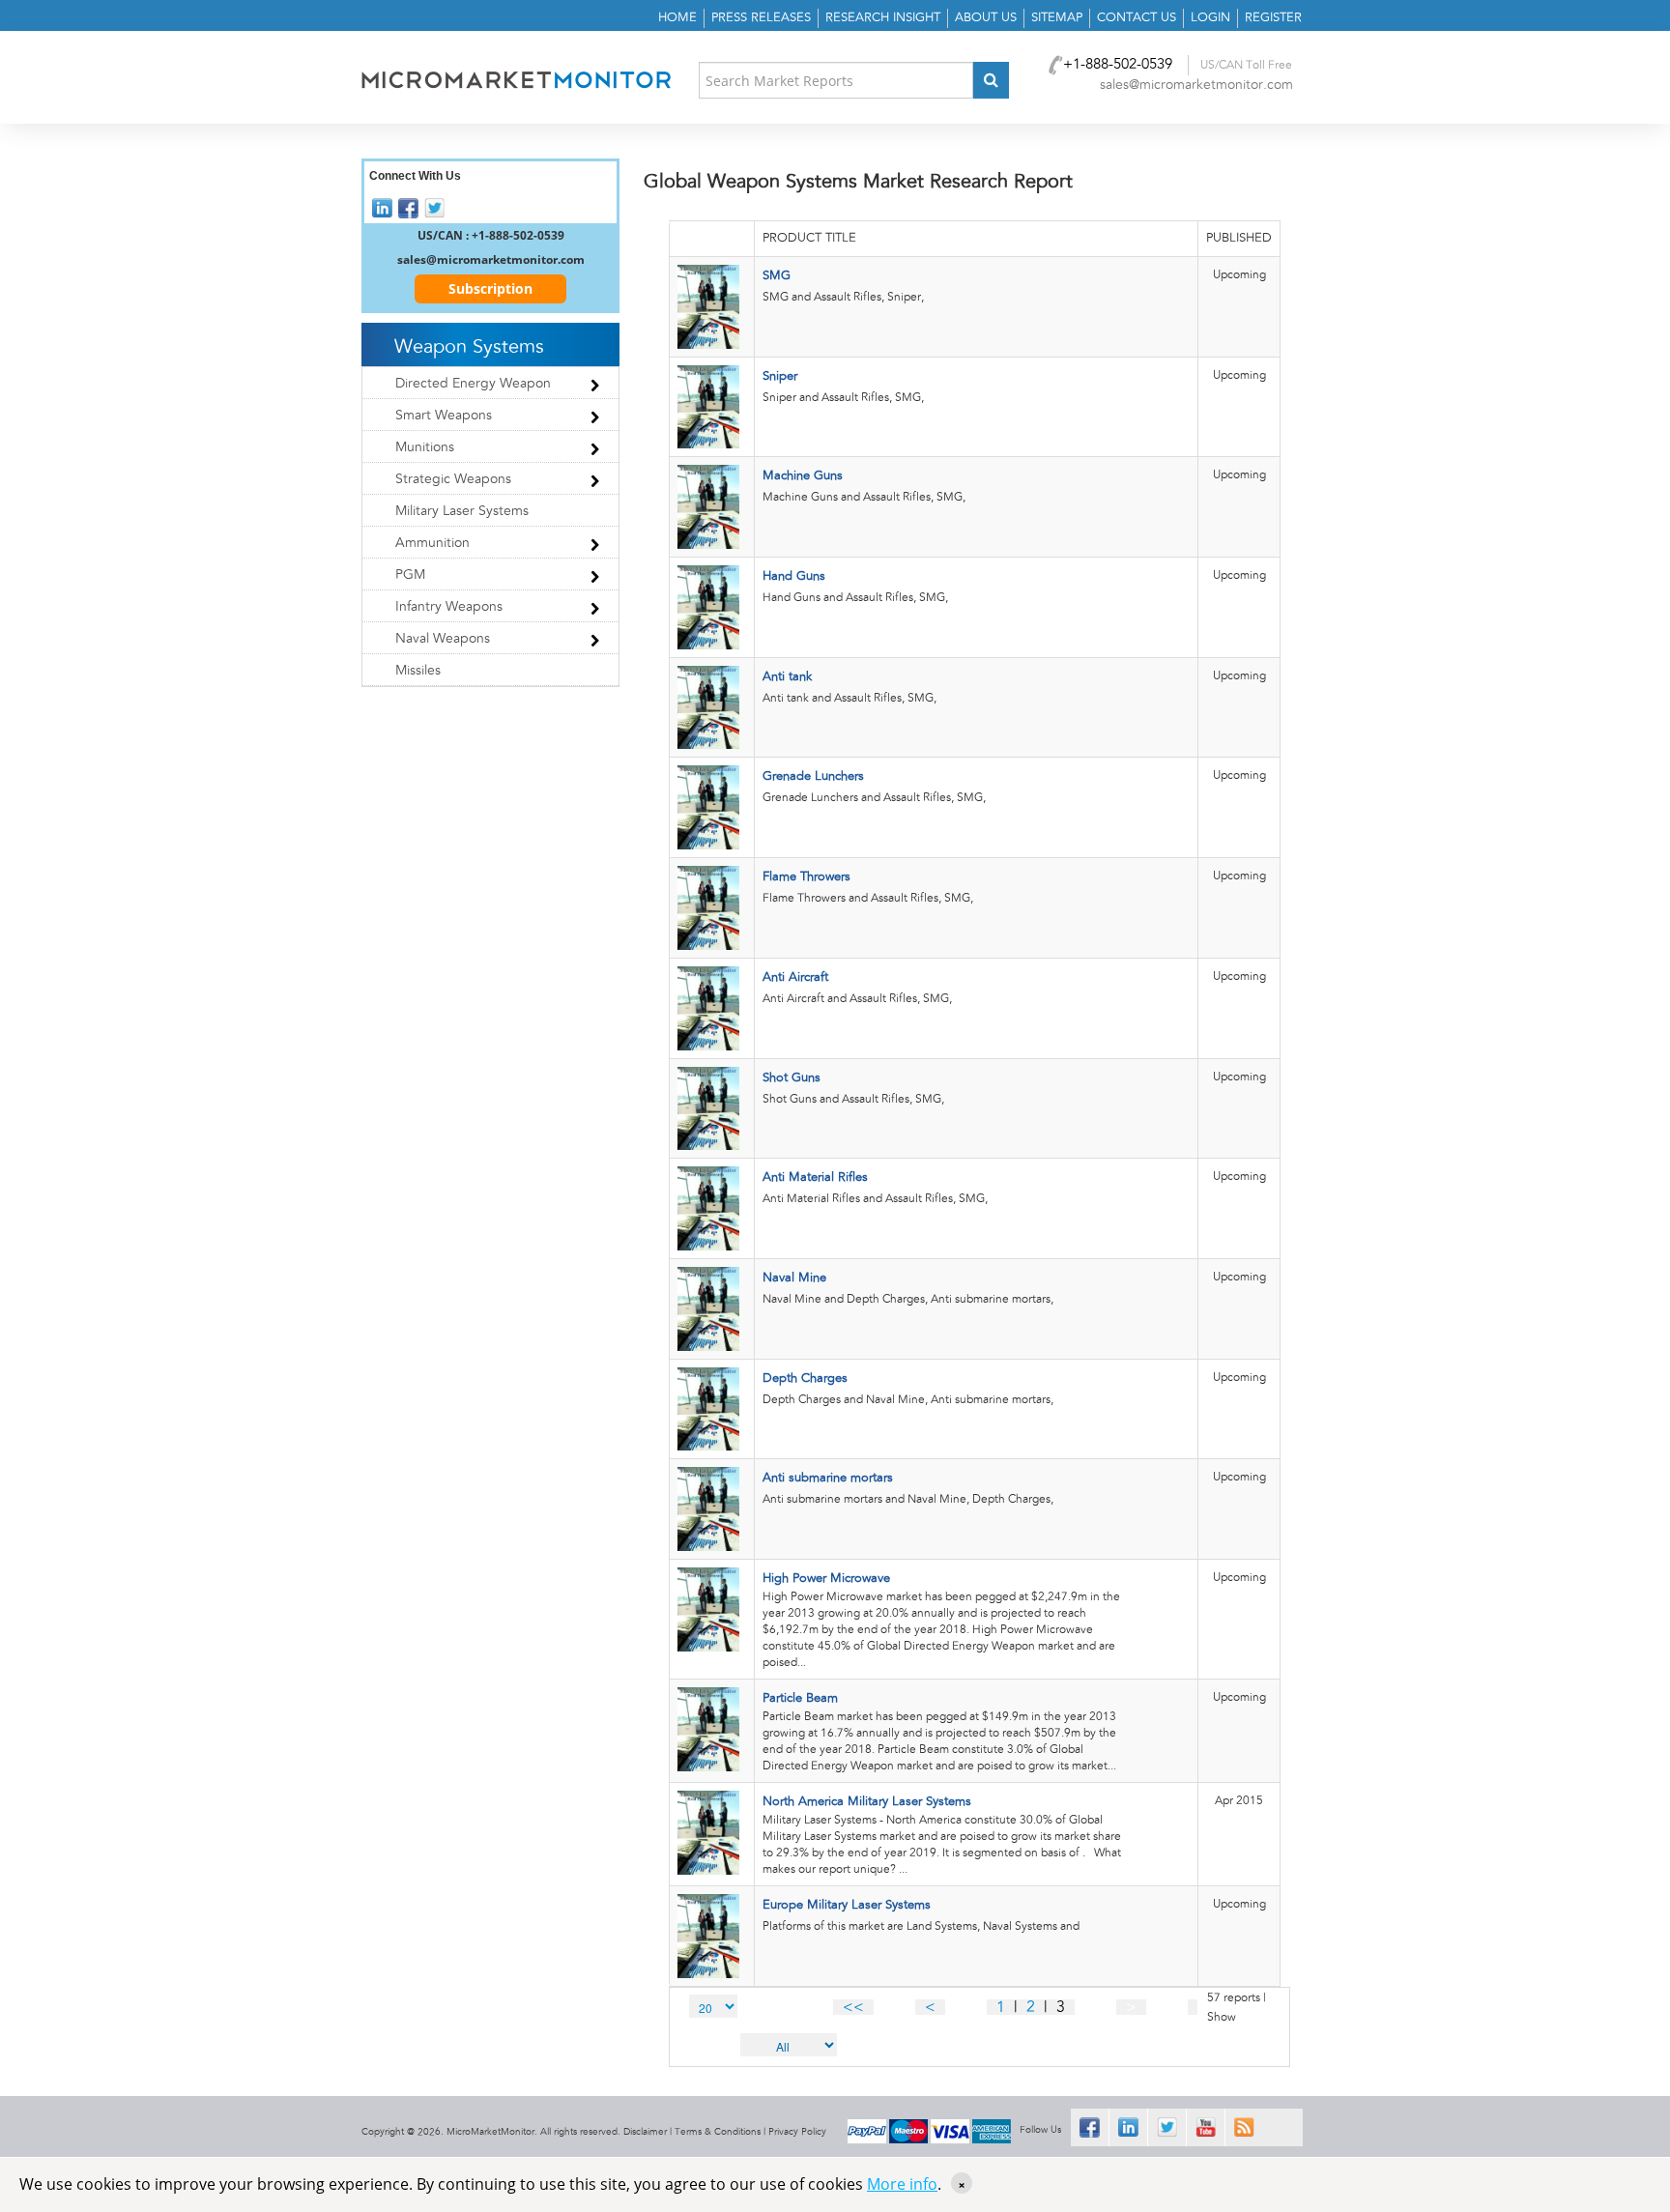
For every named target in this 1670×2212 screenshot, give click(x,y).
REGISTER (1273, 18)
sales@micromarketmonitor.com (1196, 85)
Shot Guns (792, 1078)
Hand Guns (794, 576)
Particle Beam (800, 1698)
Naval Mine (794, 1278)
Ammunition (432, 543)
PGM (410, 575)
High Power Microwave (826, 1579)
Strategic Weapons (453, 479)
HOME (677, 18)
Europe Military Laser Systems (847, 1905)
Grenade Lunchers (813, 776)
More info (902, 2184)
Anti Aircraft (795, 977)
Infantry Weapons (449, 607)
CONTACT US (1137, 18)
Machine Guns (803, 476)
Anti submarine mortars (828, 1478)
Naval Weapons (443, 639)
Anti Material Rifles (815, 1178)
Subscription (490, 288)
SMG (777, 276)
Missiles (418, 671)
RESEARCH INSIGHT (883, 18)
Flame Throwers (806, 877)
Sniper (780, 376)
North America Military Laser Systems (867, 1802)
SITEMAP (1057, 18)
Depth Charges (805, 1379)
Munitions (425, 447)
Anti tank (787, 677)
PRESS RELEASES (761, 18)
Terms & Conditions (718, 2132)
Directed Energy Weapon (473, 384)
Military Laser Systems (462, 511)
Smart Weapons (444, 416)
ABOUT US (986, 18)
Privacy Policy (797, 2132)
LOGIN (1210, 18)
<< (853, 2007)
